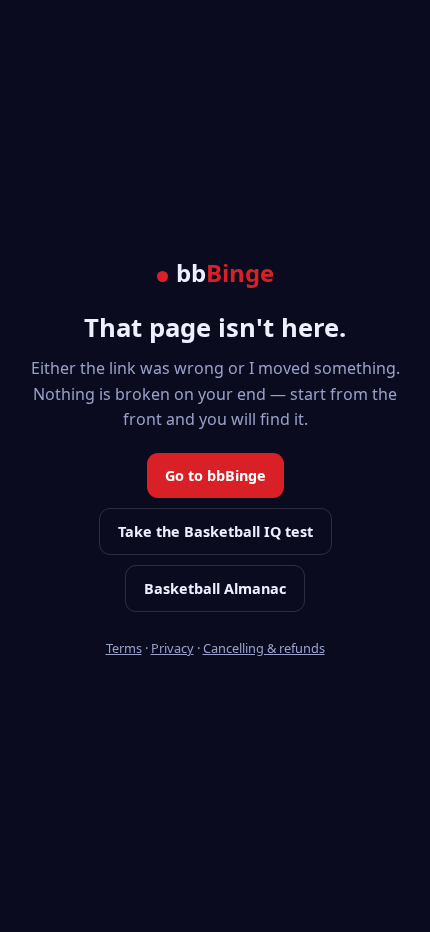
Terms (124, 648)
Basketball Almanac (215, 588)
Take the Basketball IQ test (215, 531)
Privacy (172, 648)
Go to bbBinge (215, 475)
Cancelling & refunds (264, 648)
